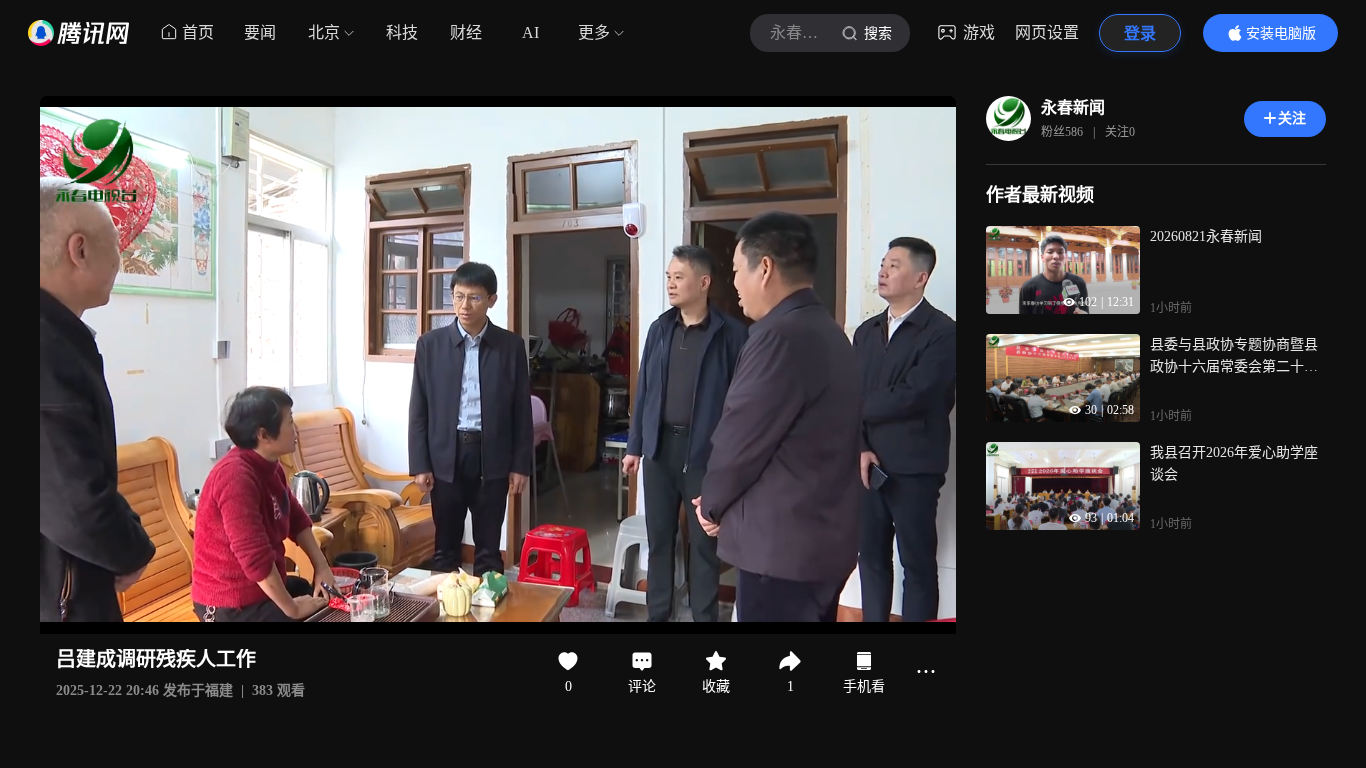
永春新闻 (1073, 107)
